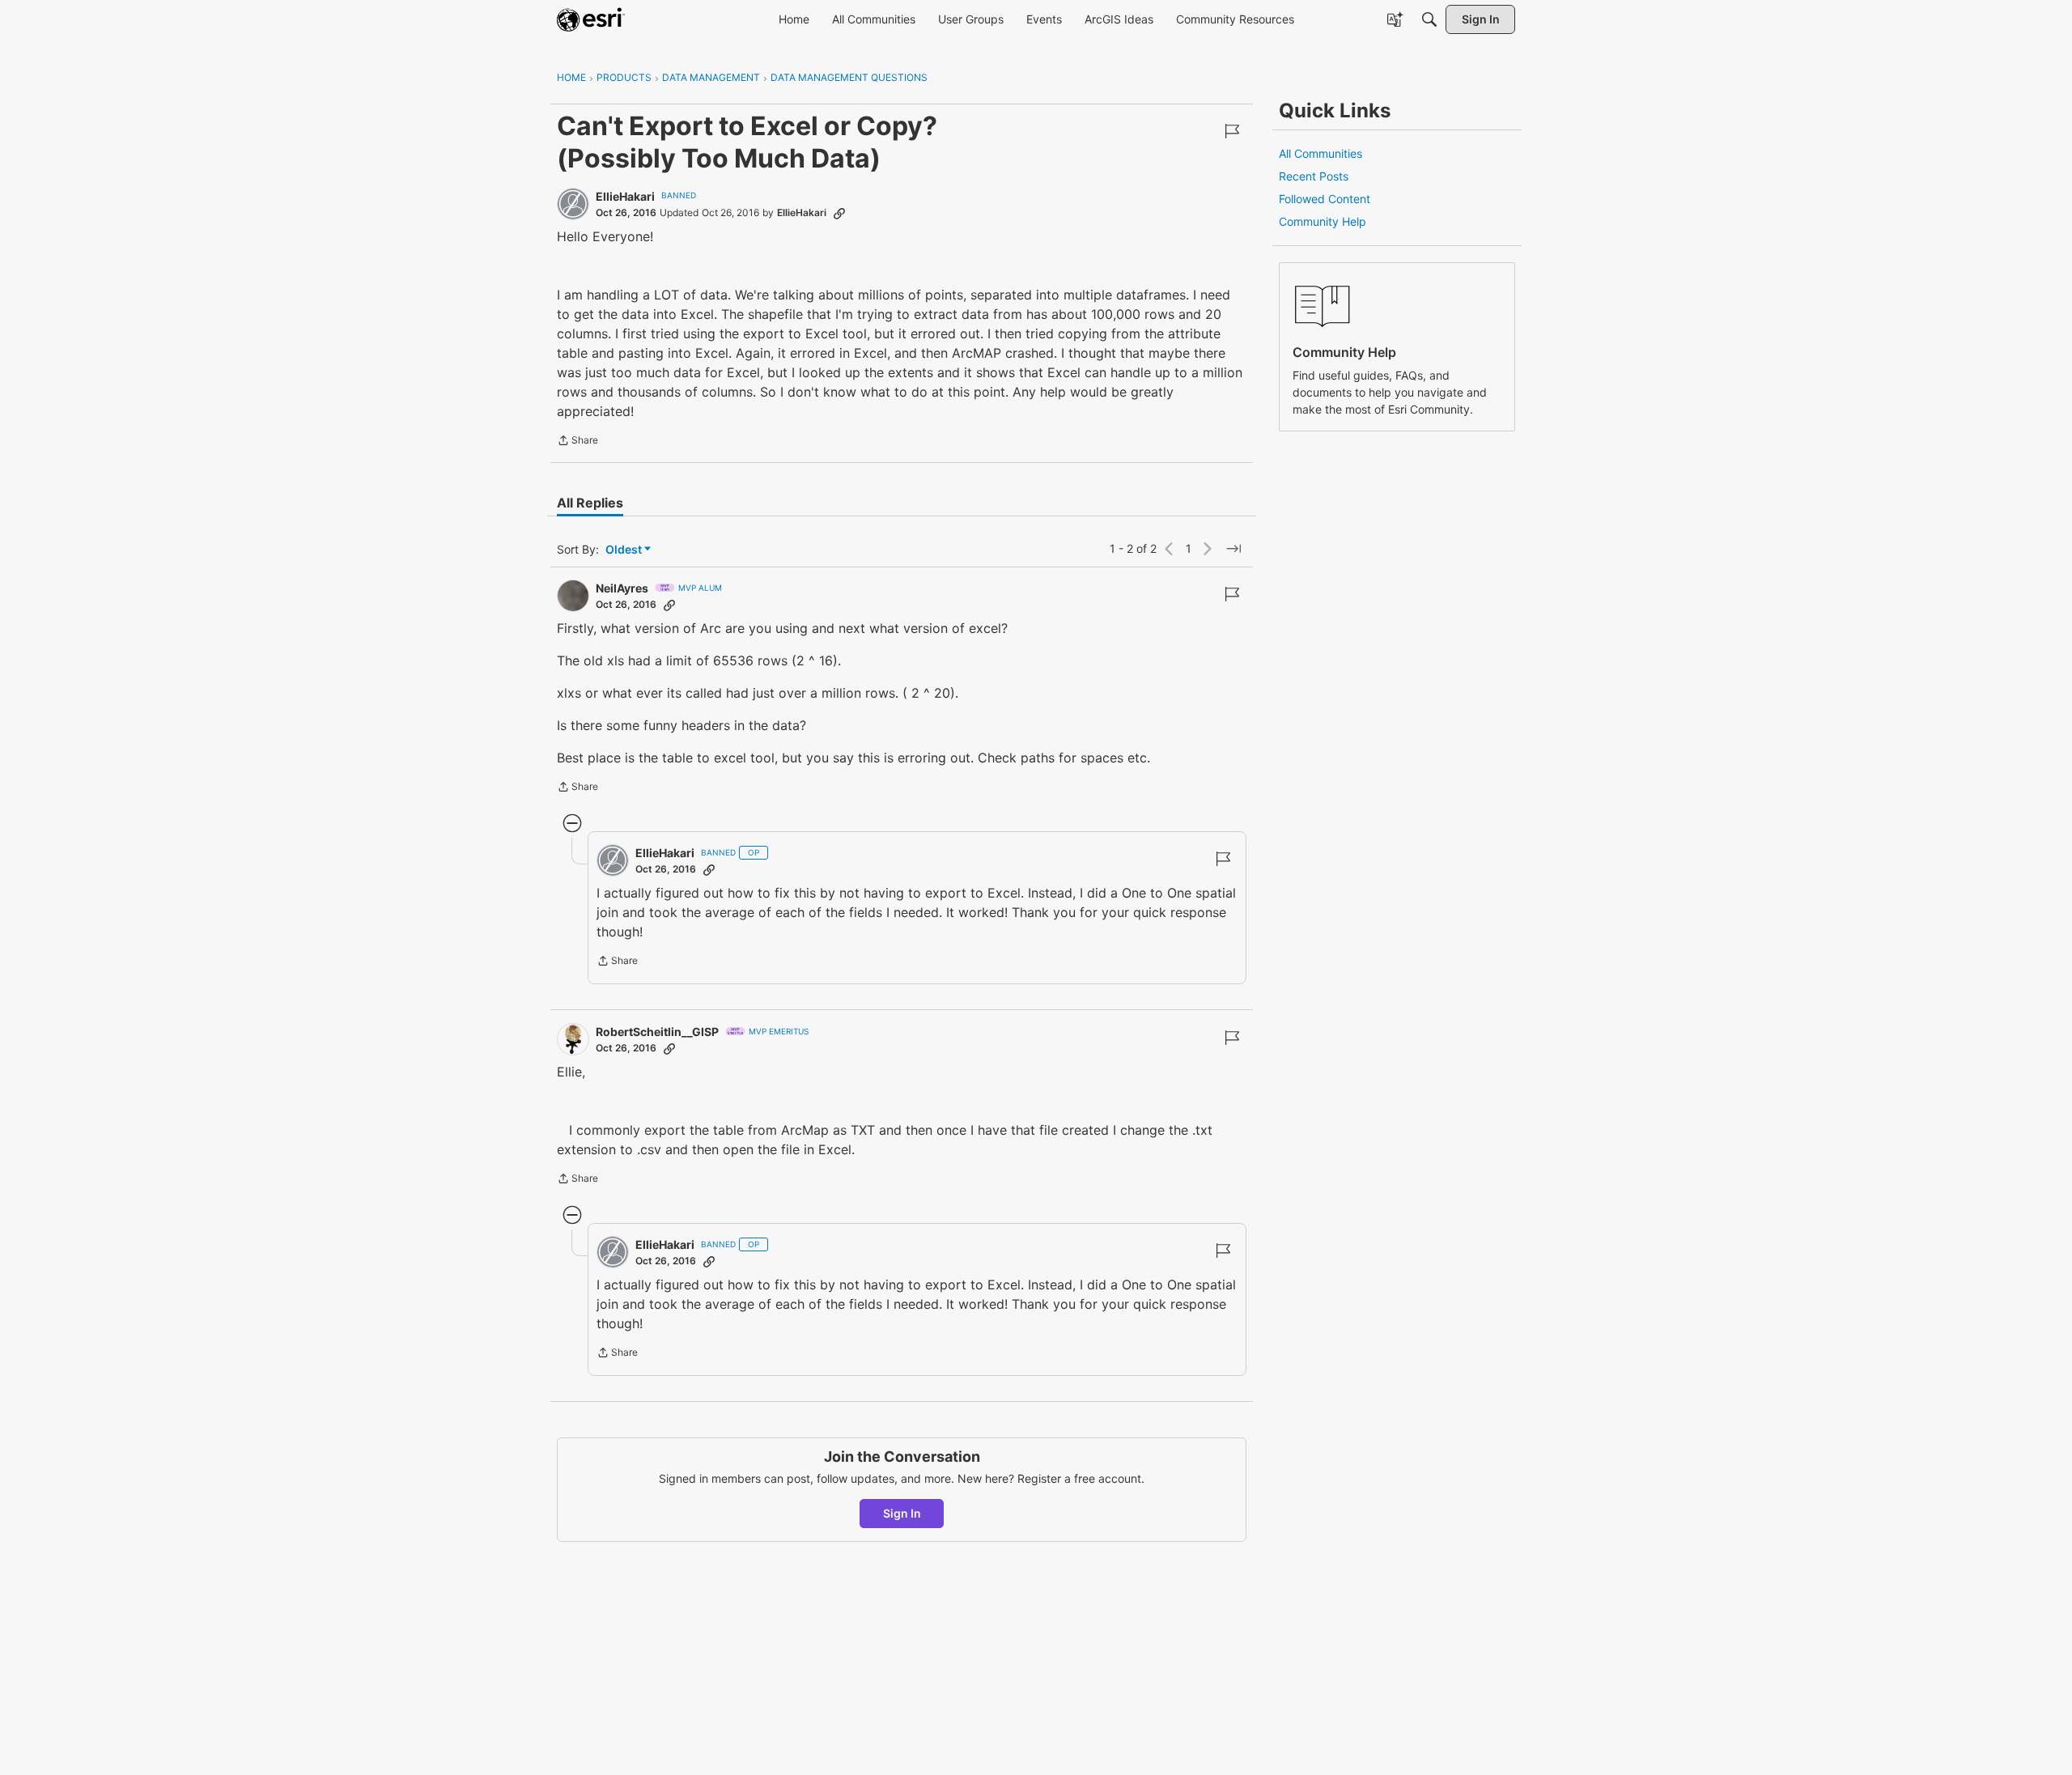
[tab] (590, 503)
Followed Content (1325, 199)
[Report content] (1232, 131)
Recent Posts (1314, 176)
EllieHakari (625, 196)
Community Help (1323, 221)
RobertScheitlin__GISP (657, 1032)
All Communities (1320, 153)
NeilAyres (622, 588)
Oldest (625, 550)
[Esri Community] (591, 19)
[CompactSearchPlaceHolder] (1429, 19)
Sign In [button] (902, 1513)
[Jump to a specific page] (1233, 549)
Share (577, 442)
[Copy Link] (839, 213)
